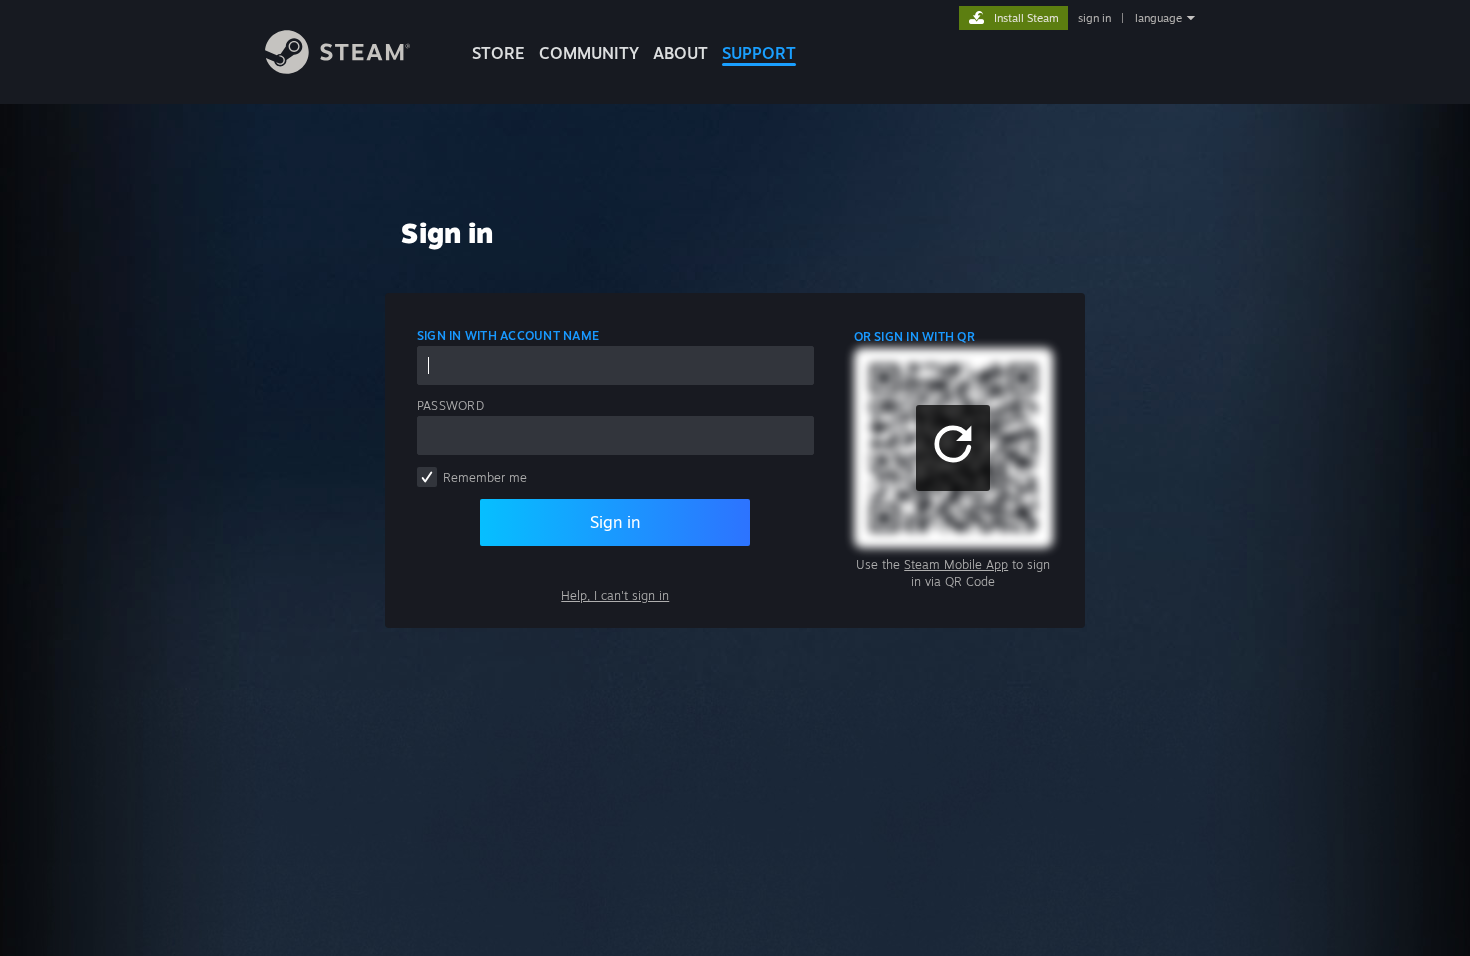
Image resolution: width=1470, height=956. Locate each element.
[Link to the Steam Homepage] (337, 68)
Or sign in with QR (914, 336)
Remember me (485, 477)
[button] (953, 448)
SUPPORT (759, 53)
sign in (1094, 18)
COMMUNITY (589, 53)
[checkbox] (427, 477)
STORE (498, 53)
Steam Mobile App (956, 564)
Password (450, 405)
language (1158, 18)
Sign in (615, 522)
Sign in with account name (508, 335)
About (680, 53)
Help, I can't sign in (615, 595)
